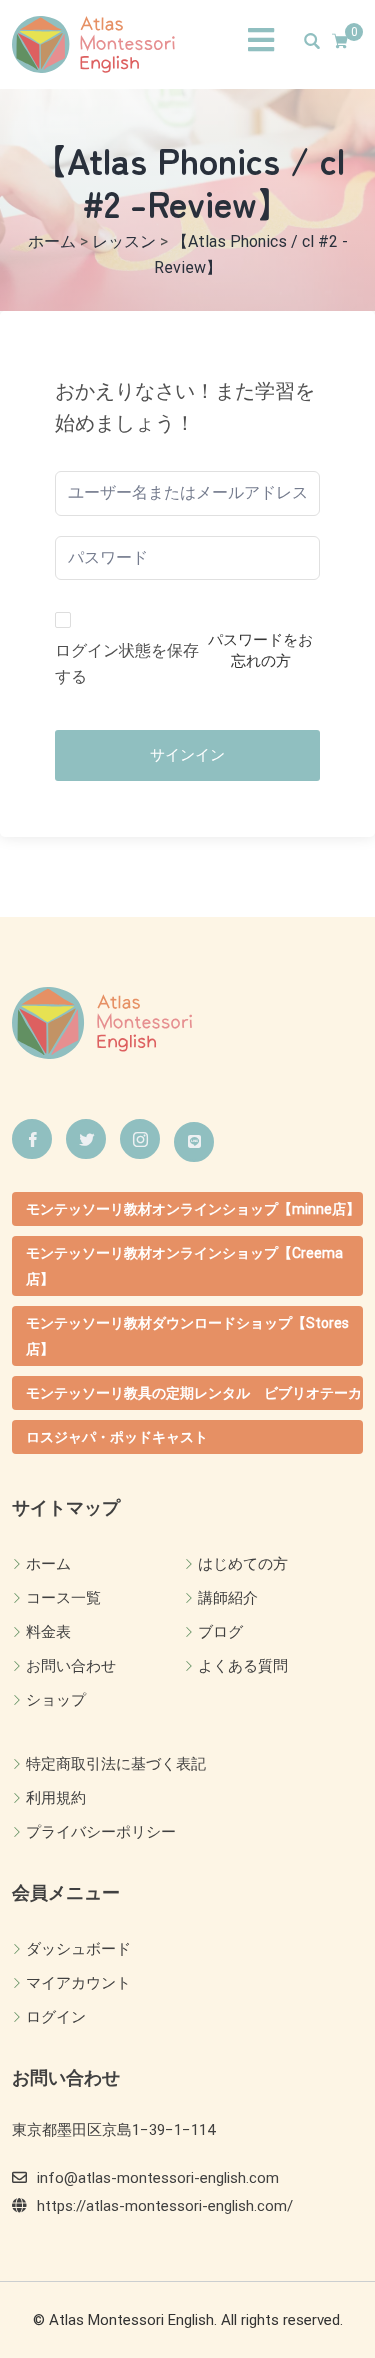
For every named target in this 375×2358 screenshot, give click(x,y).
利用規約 (56, 1798)
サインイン (187, 755)
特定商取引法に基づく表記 (116, 1764)
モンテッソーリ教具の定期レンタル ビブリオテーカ (194, 1393)
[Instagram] (140, 1139)
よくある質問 (243, 1666)
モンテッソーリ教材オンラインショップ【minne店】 (193, 1209)
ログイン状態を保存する (127, 663)
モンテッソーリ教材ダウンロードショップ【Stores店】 (187, 1336)
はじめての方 (243, 1564)
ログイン (56, 2017)
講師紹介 (228, 1598)
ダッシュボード (78, 1949)
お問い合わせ (71, 1666)
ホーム (48, 1564)
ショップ (56, 1700)
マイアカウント (78, 1983)
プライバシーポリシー (101, 1832)
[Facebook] (32, 1139)
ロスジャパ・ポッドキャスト (117, 1437)
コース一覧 (63, 1598)
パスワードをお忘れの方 (260, 650)
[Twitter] (86, 1139)
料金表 (48, 1632)
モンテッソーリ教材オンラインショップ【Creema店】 (184, 1266)
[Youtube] (194, 1142)
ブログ (220, 1632)
